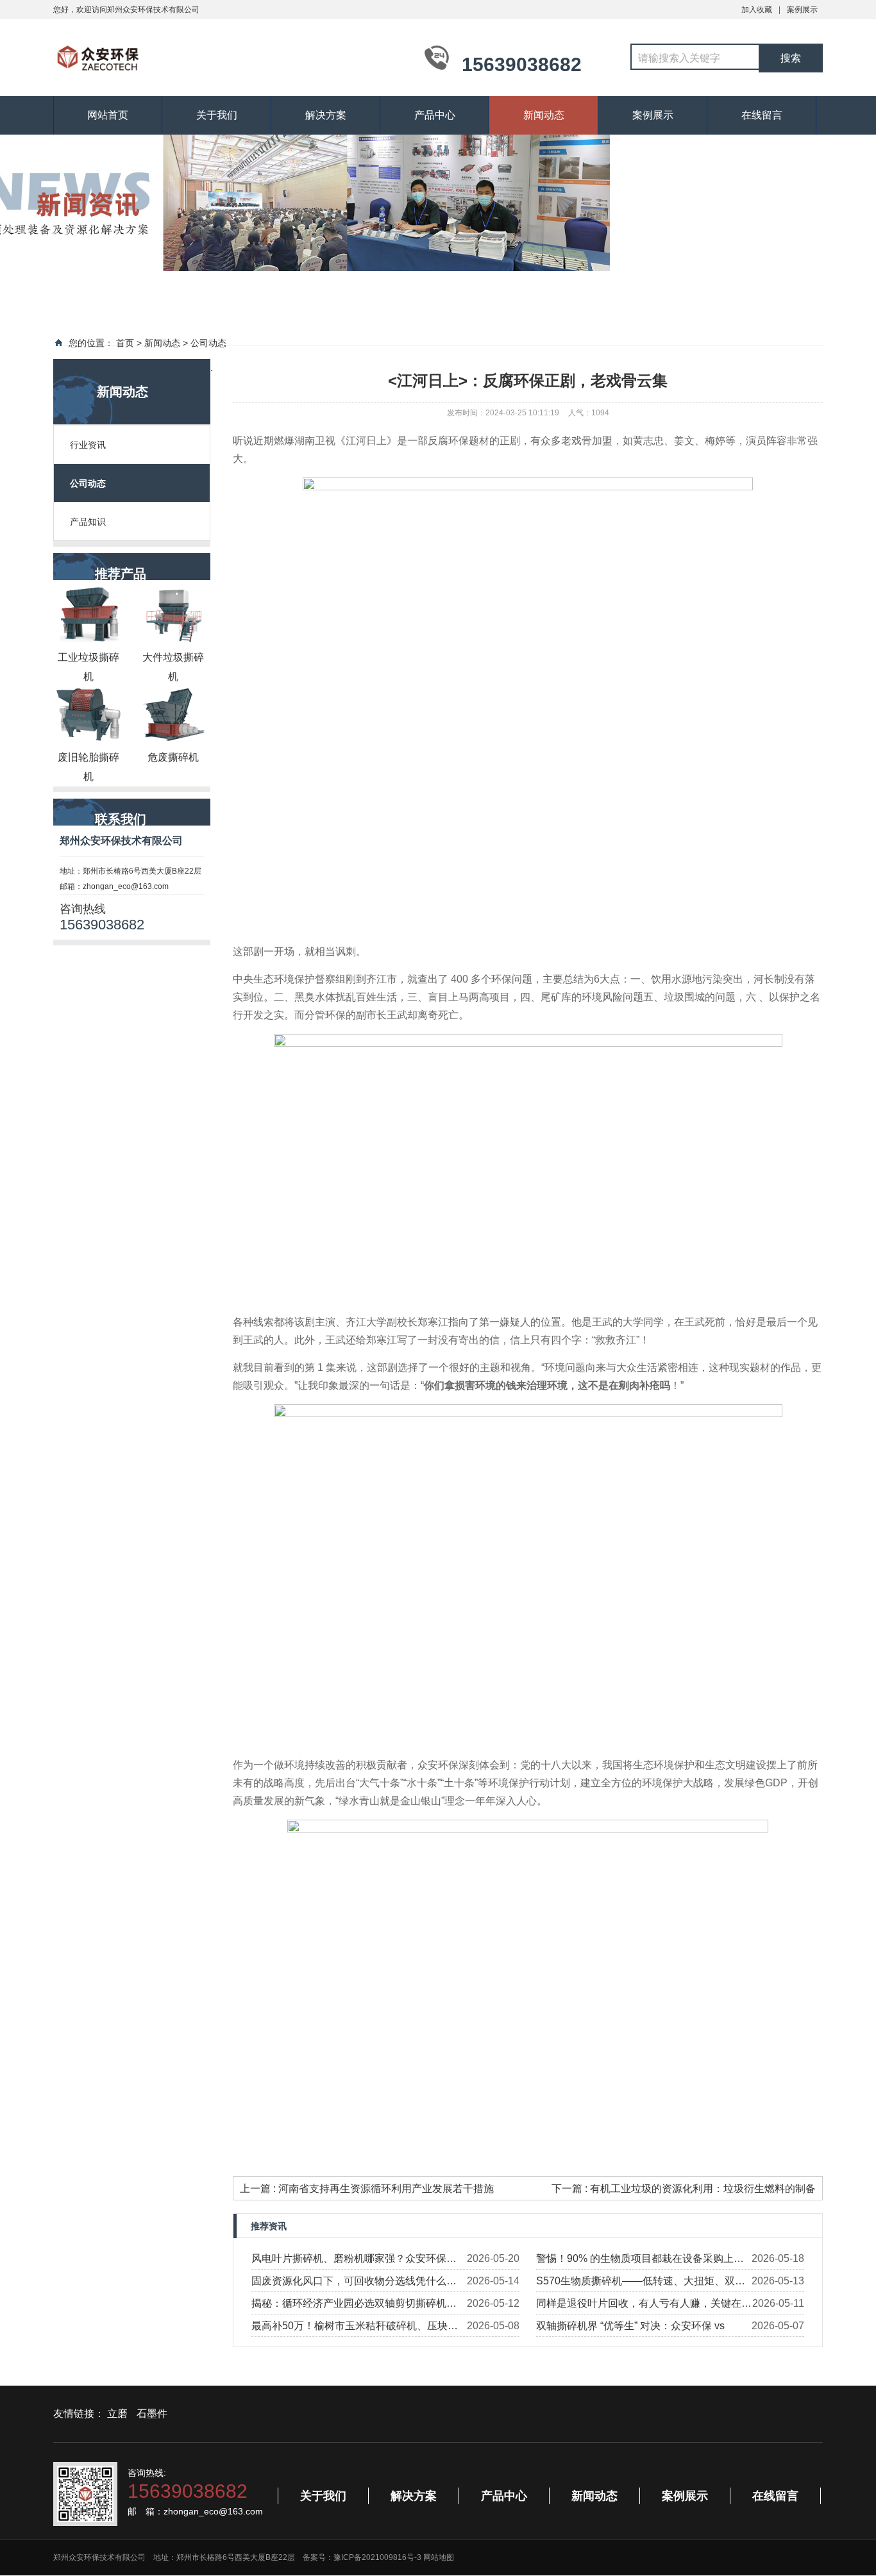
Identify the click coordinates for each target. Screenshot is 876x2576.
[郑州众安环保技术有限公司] (226, 56)
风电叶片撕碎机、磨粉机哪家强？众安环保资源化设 (354, 2261)
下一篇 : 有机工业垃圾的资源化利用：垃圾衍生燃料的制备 (684, 2189)
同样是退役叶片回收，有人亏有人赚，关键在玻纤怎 (644, 2306)
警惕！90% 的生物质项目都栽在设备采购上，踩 (640, 2261)
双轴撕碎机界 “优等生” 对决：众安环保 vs (630, 2326)
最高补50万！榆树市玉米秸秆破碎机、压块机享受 (355, 2329)
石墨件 (152, 2414)
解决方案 (326, 115)
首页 (125, 343)
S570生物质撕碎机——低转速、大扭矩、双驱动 (641, 2284)
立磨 (117, 2414)
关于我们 (217, 115)
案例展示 (802, 10)
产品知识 (88, 522)
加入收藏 (757, 10)
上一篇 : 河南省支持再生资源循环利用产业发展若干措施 (367, 2189)
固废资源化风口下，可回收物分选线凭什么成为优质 (354, 2284)
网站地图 (439, 2557)
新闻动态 (544, 115)
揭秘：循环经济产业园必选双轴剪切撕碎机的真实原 (354, 2306)
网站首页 (108, 115)
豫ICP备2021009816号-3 (377, 2557)
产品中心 (435, 115)
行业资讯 (88, 445)
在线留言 (762, 115)
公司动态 (208, 343)
